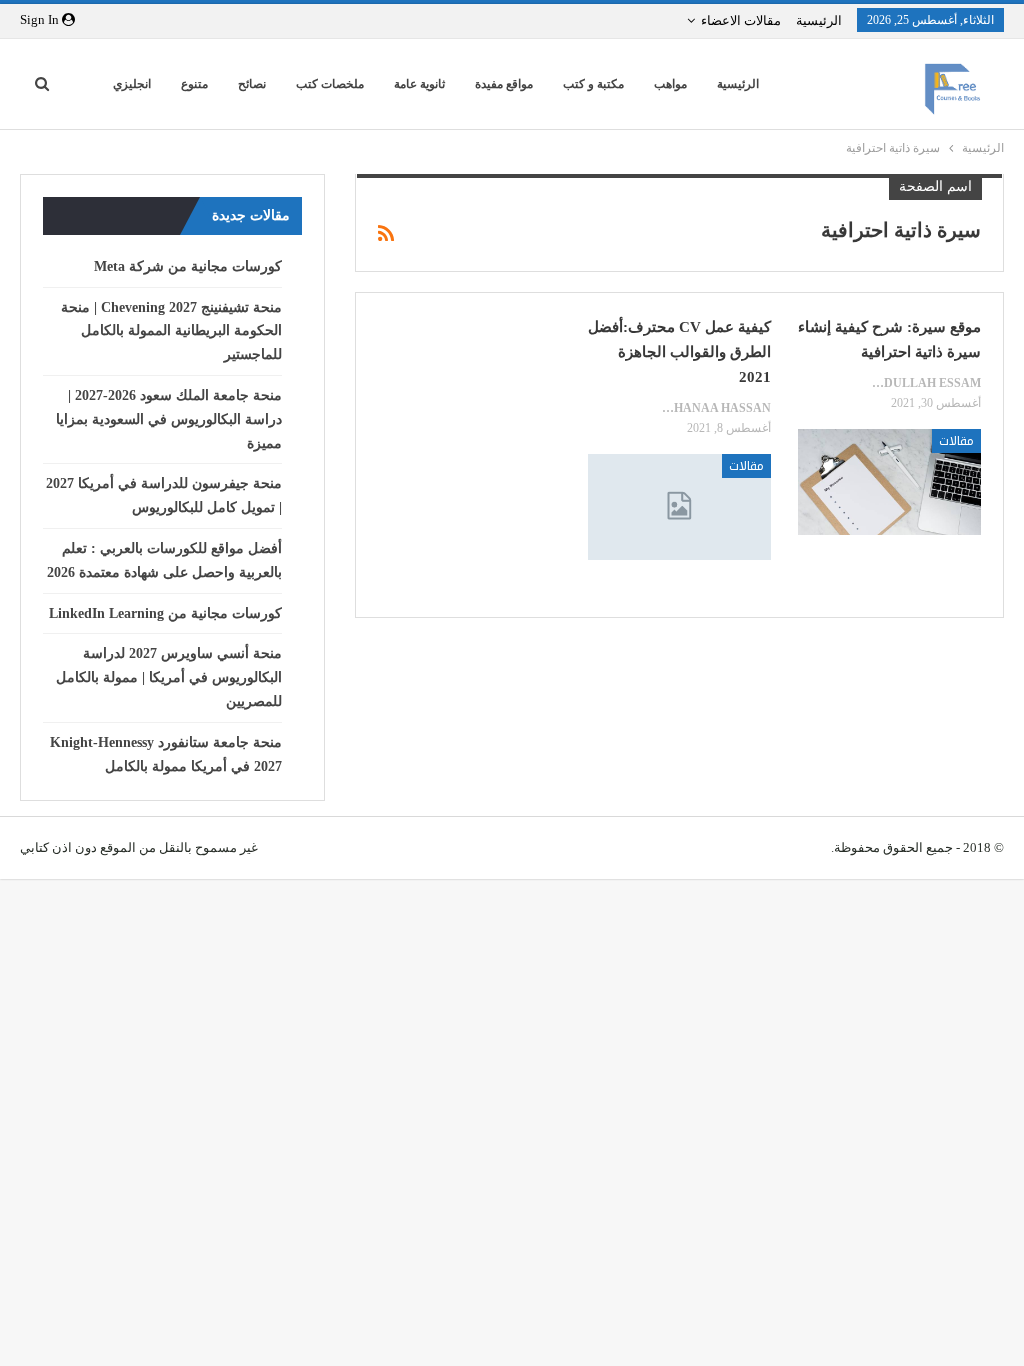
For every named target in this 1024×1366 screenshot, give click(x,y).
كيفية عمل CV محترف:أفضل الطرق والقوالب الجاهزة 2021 (679, 352)
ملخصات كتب (330, 84)
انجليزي (132, 84)
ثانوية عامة (419, 84)
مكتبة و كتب (593, 84)
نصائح (252, 84)
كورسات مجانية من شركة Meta (188, 266)
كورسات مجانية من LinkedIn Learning (165, 613)
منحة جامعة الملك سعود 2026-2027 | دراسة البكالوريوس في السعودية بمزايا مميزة (169, 419)
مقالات (956, 441)
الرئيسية (819, 20)
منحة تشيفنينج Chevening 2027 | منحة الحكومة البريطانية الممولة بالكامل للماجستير (171, 331)
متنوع (194, 84)
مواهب (670, 84)
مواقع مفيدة (504, 84)
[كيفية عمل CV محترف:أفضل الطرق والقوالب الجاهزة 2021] (679, 507)
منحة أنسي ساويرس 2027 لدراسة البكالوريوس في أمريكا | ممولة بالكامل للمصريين (169, 677)
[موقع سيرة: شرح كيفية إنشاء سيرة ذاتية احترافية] (889, 482)
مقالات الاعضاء (741, 20)
